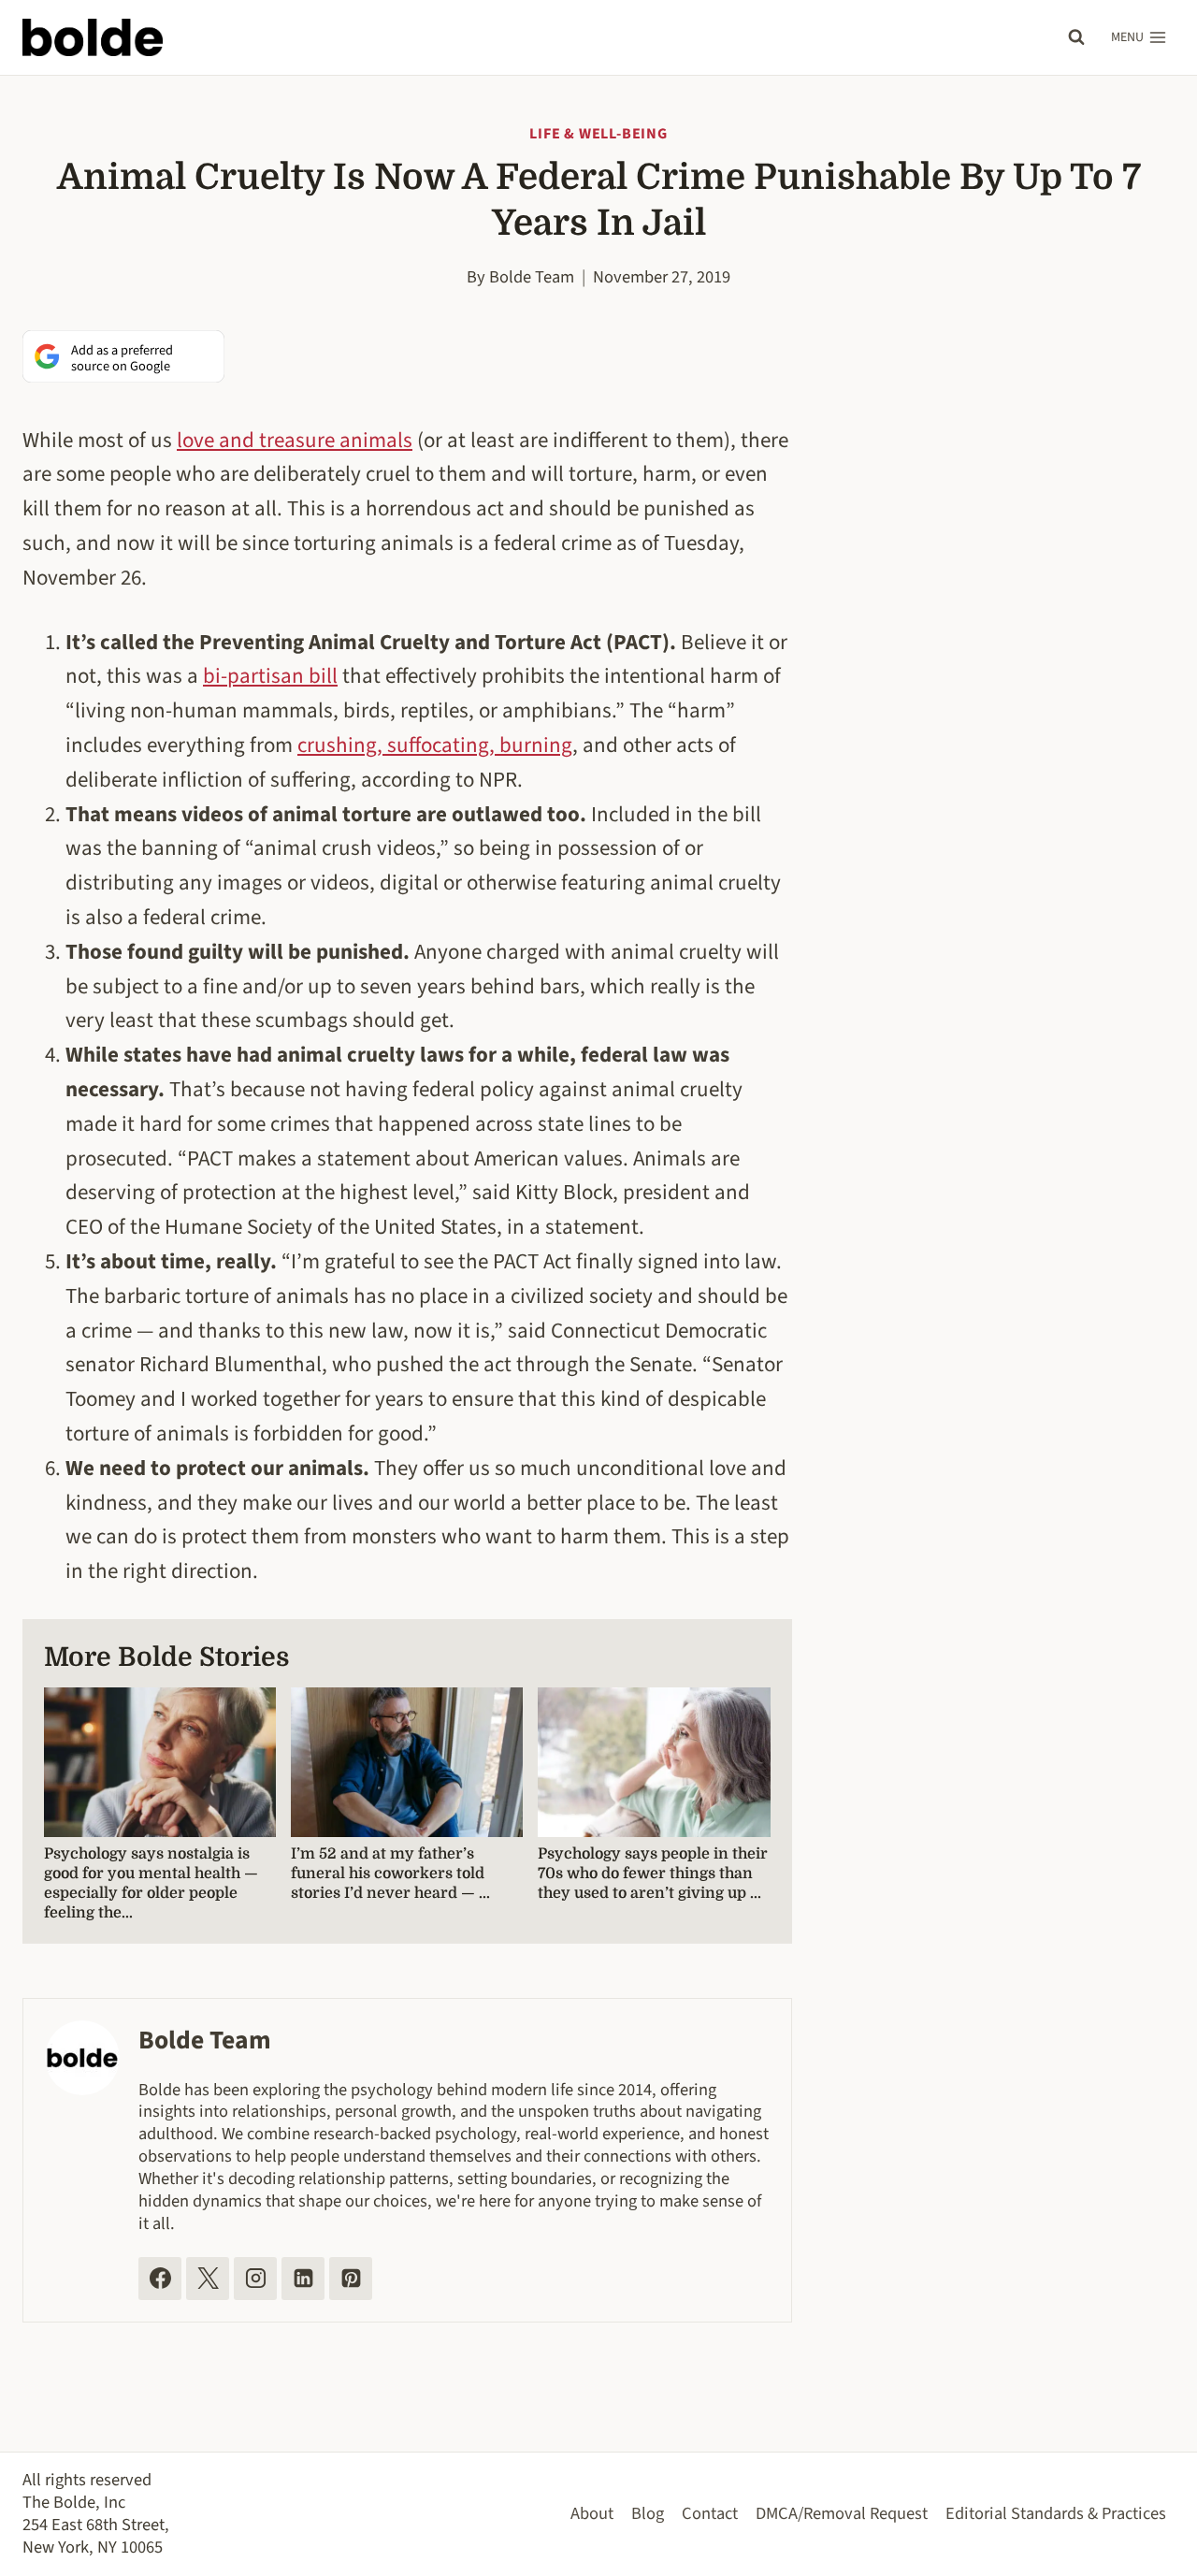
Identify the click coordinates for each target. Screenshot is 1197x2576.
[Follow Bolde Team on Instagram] (255, 2279)
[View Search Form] (1076, 37)
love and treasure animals (295, 440)
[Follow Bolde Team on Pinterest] (351, 2279)
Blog (648, 2513)
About (592, 2513)
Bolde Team (532, 277)
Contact (710, 2513)
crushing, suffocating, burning (435, 745)
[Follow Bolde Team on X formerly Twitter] (208, 2279)
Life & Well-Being (598, 134)
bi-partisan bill (270, 676)
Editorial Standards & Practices (1056, 2513)
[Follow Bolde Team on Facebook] (160, 2279)
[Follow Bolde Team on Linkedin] (303, 2279)
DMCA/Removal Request (842, 2513)
